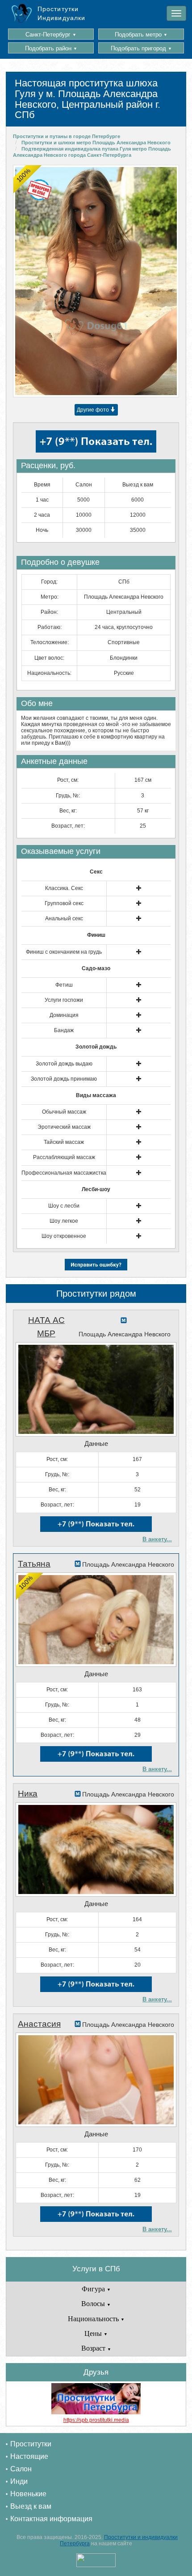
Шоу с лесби (64, 1206)
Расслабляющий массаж (64, 1157)
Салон (21, 2469)
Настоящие (29, 2456)
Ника (28, 1794)
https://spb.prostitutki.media (96, 2420)
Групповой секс (64, 903)
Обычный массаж (64, 1112)
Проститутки (31, 2444)
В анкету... (157, 1539)
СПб (124, 582)
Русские (124, 673)
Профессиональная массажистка (64, 1173)
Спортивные (124, 642)
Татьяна (34, 1564)
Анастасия (39, 2024)
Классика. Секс (64, 888)
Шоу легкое (64, 1221)
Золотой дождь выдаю (64, 1064)
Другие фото (94, 410)
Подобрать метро (141, 35)
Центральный (124, 612)
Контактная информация (51, 2519)
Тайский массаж (64, 1142)
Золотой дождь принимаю (64, 1079)
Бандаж (64, 1030)
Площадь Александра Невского (124, 597)
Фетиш (64, 985)
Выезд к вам (31, 2506)
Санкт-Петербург (51, 35)
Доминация (64, 1015)
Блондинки (124, 658)
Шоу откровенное (64, 1236)
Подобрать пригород (141, 48)
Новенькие (28, 2494)
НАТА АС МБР (46, 1327)
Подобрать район (51, 48)
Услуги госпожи (64, 1000)
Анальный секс (64, 919)
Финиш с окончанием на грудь (64, 952)
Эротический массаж (64, 1127)
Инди (19, 2481)
